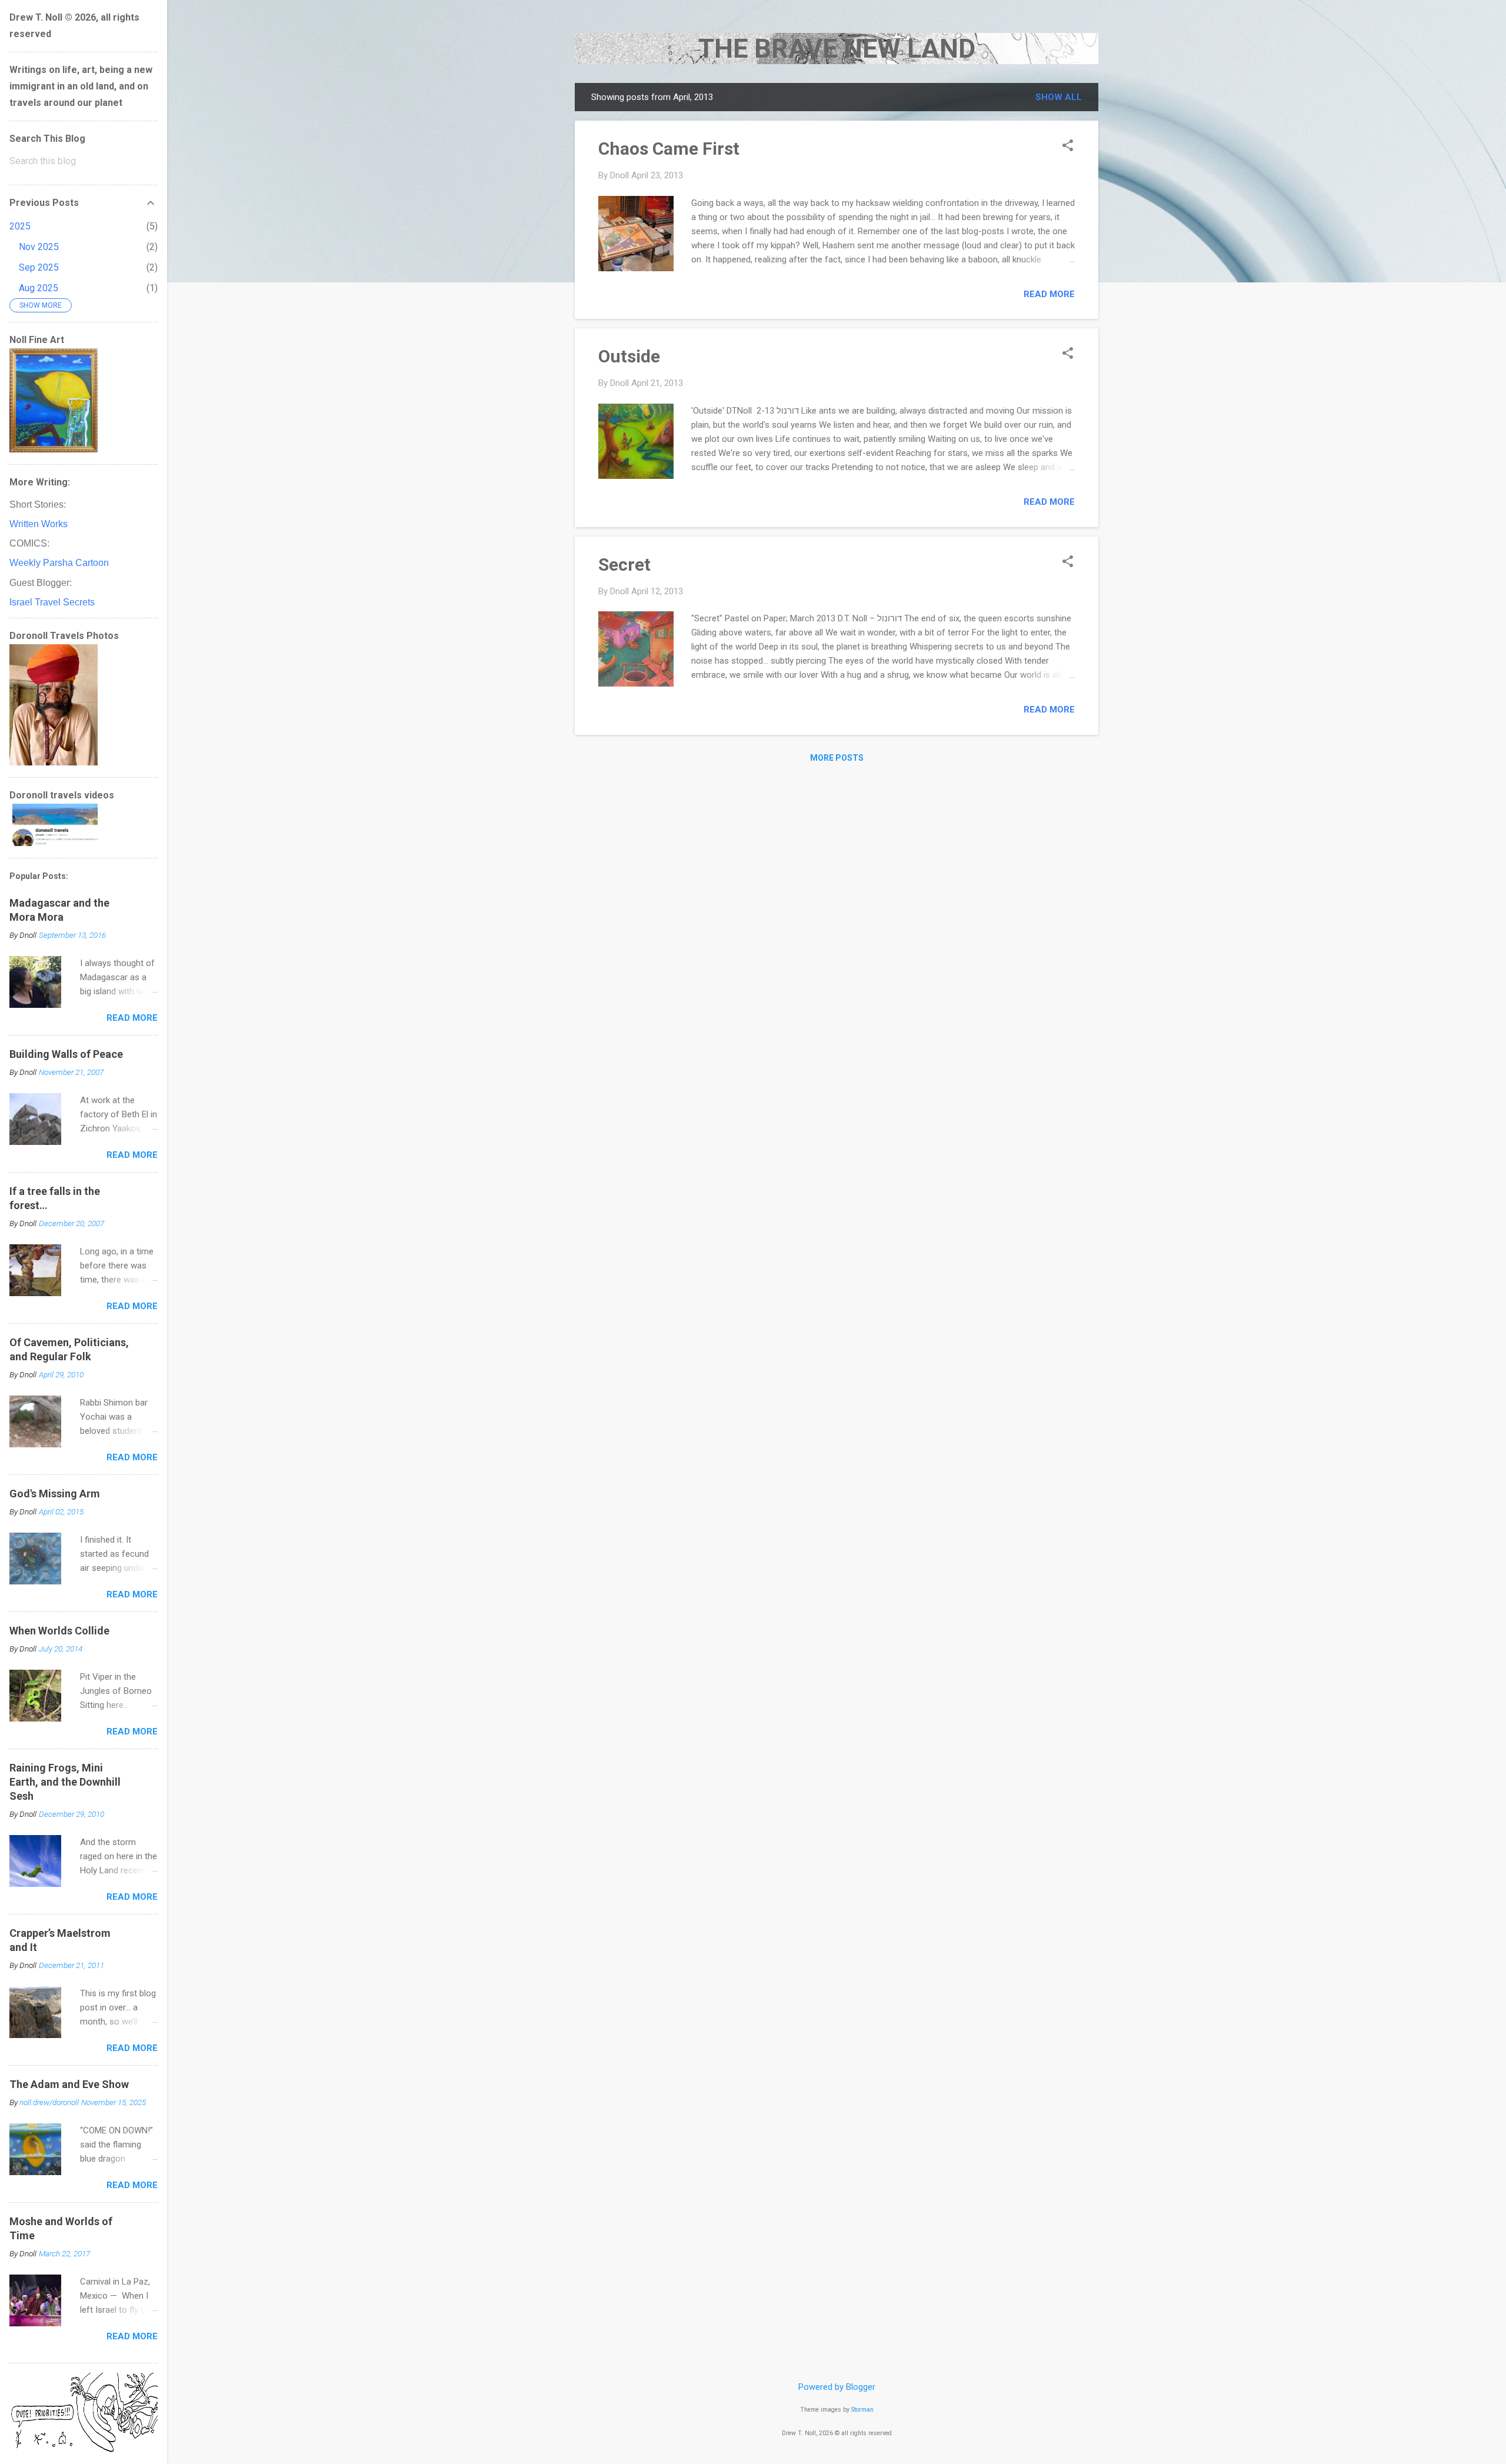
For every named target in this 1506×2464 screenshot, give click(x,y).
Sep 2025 (39, 267)
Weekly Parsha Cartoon (59, 563)
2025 (20, 226)
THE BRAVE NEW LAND (837, 49)
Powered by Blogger (837, 2387)
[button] (1068, 146)
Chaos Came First (669, 149)
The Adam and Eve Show (69, 2084)
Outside (629, 356)
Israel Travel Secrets (52, 602)
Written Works (39, 524)
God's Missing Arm (55, 1494)
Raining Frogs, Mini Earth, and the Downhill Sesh (65, 1782)
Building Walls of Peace (66, 1054)
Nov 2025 (39, 247)
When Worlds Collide (59, 1631)
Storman (862, 2410)
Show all (1059, 97)
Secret (624, 565)
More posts (837, 758)
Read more (1049, 294)
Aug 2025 (39, 288)
